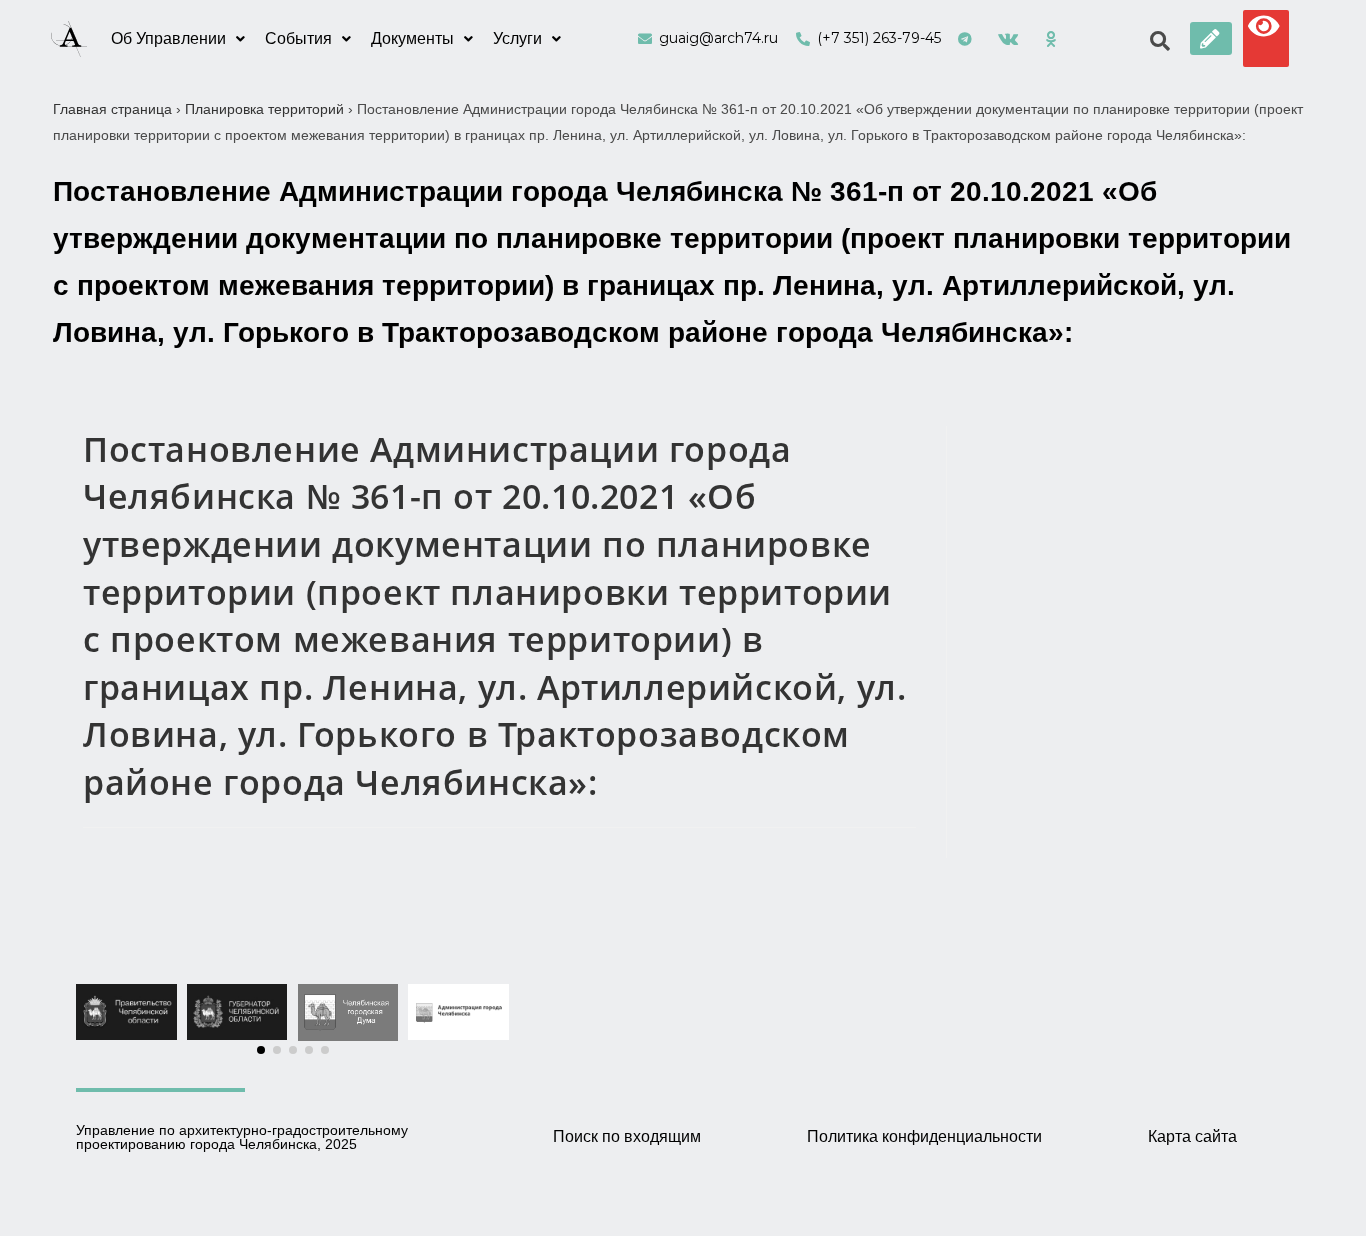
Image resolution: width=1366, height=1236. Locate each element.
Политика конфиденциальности (924, 1136)
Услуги (517, 38)
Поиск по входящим (627, 1136)
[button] (1211, 38)
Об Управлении (168, 38)
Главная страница (112, 109)
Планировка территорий (264, 109)
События (298, 38)
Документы (412, 38)
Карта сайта (1192, 1136)
